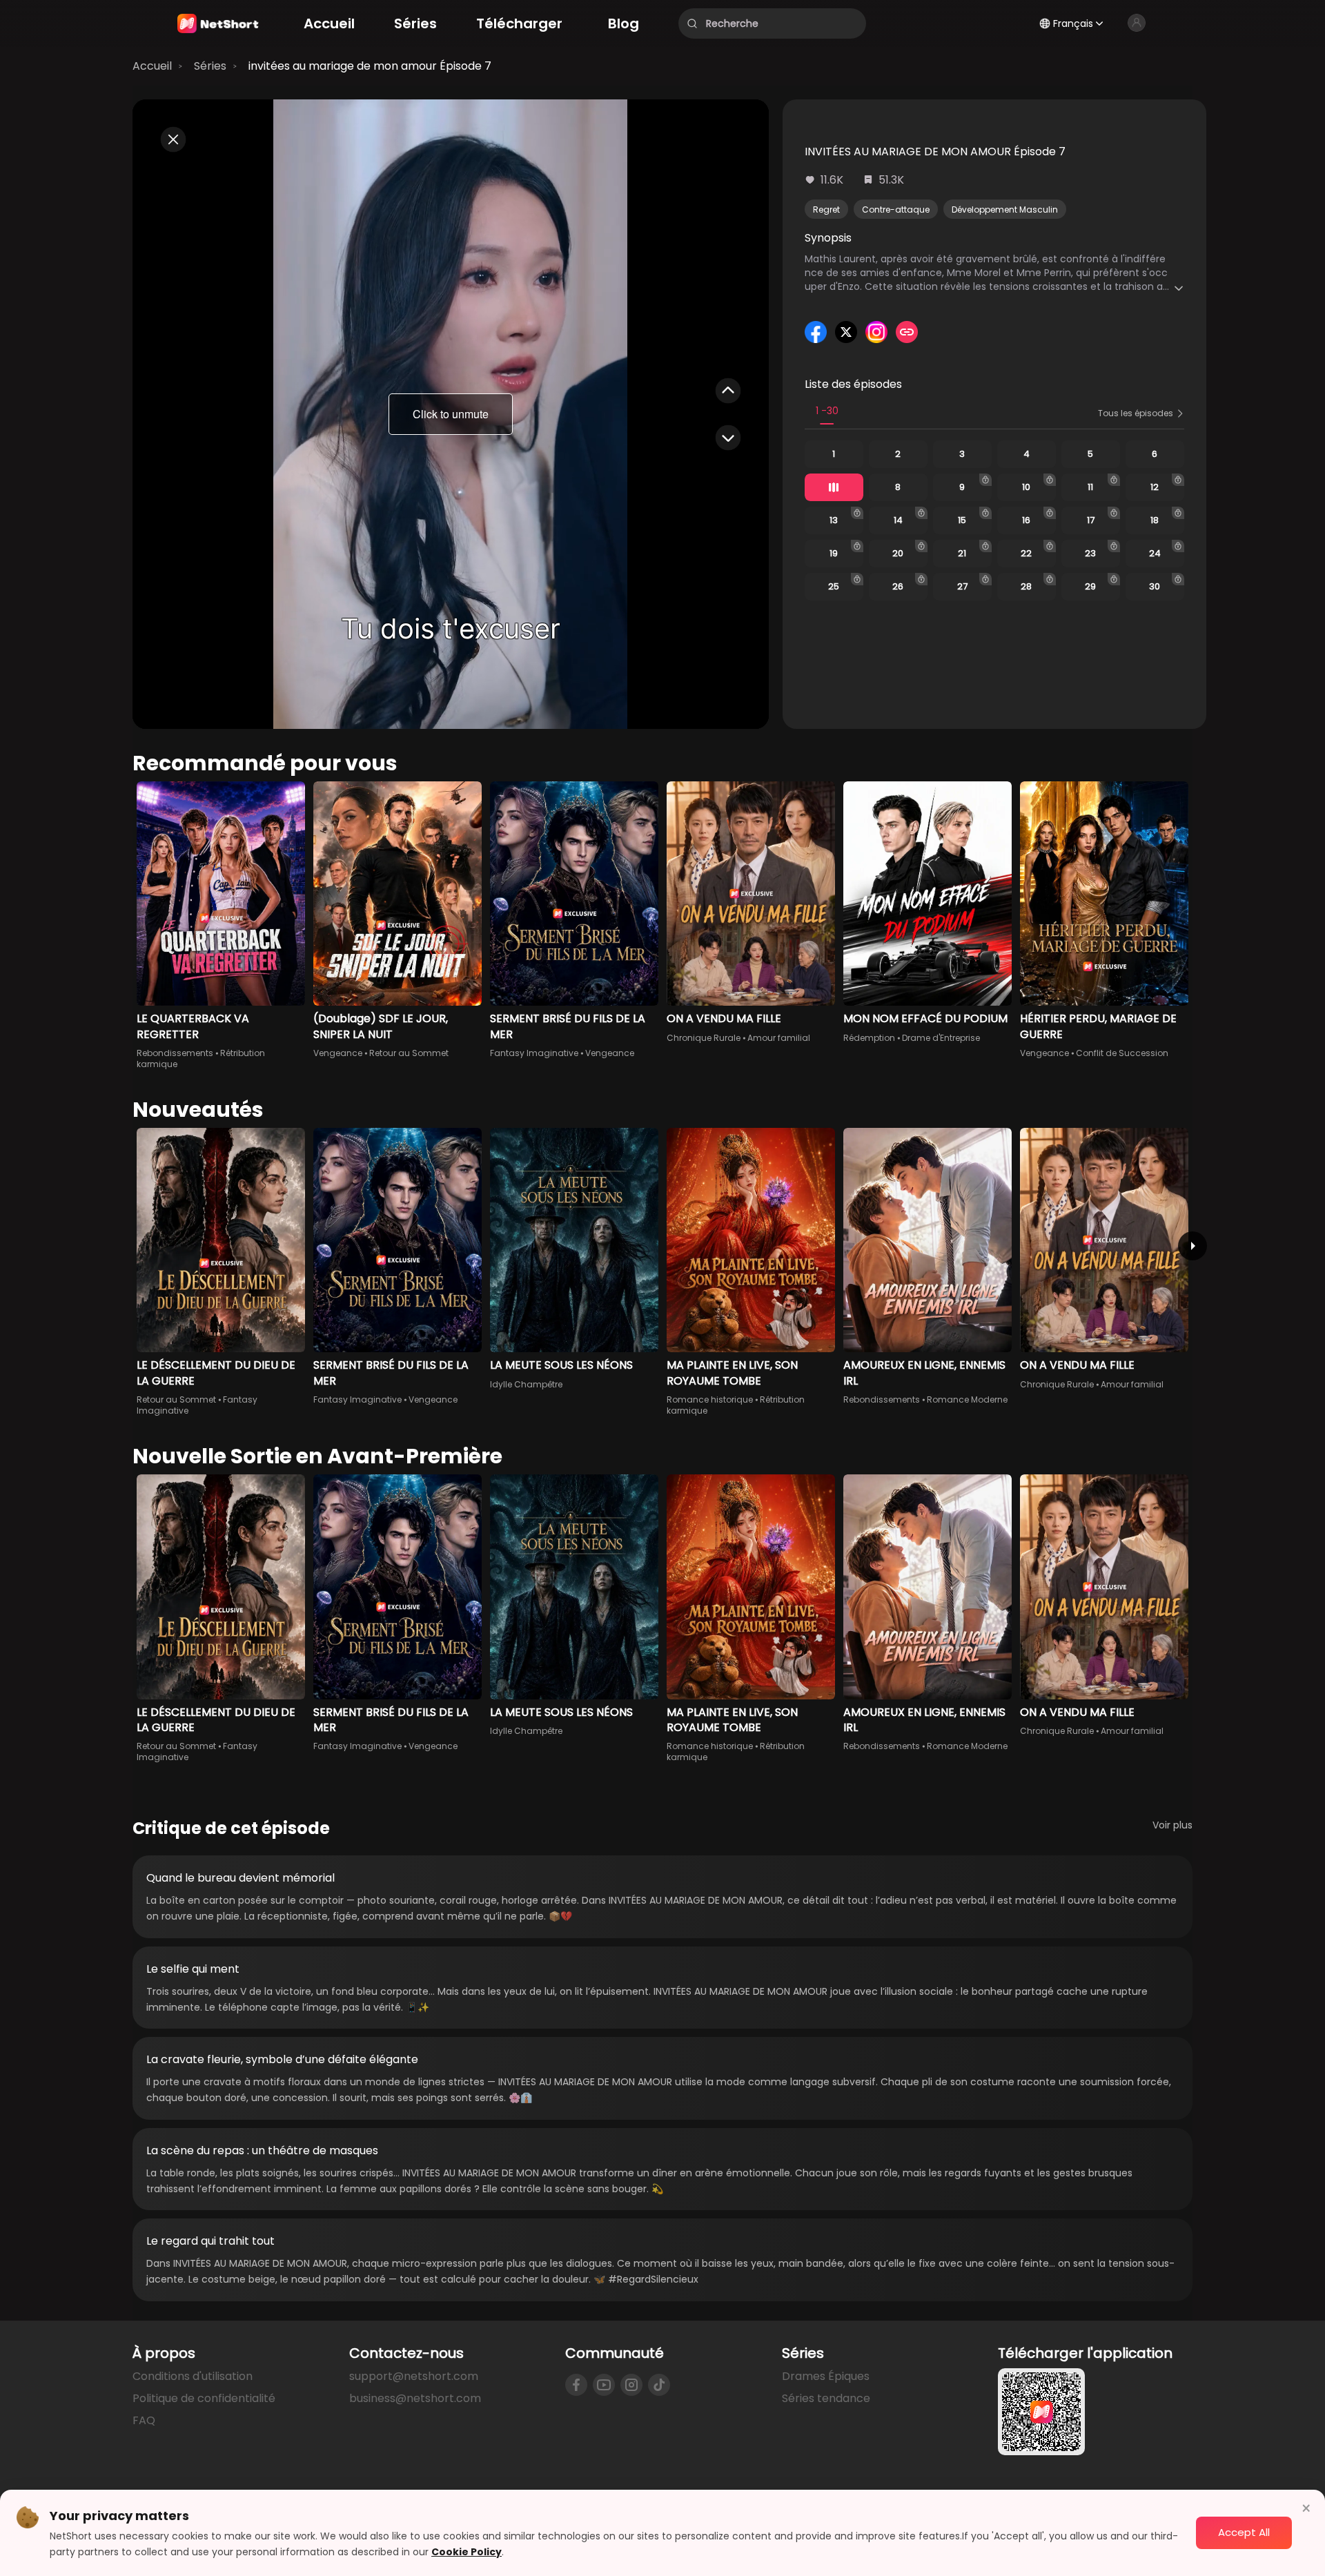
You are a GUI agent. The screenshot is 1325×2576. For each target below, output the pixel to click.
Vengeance (338, 1053)
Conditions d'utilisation (193, 2376)
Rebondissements (175, 1053)
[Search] (692, 23)
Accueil (152, 66)
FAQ (144, 2420)
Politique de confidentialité (204, 2398)
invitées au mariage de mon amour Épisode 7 (370, 66)
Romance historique (710, 1399)
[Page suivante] (1192, 1246)
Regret (826, 209)
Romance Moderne (967, 1399)
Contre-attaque (896, 209)
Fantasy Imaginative (534, 1053)
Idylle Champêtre (526, 1384)
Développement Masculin (1005, 209)
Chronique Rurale (704, 1038)
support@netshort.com (414, 2376)
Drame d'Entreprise (941, 1038)
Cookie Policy (467, 2552)
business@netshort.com (415, 2398)
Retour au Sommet (409, 1053)
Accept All (1244, 2532)
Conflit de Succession (1122, 1053)
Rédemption (869, 1038)
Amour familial (779, 1038)
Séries (210, 66)
